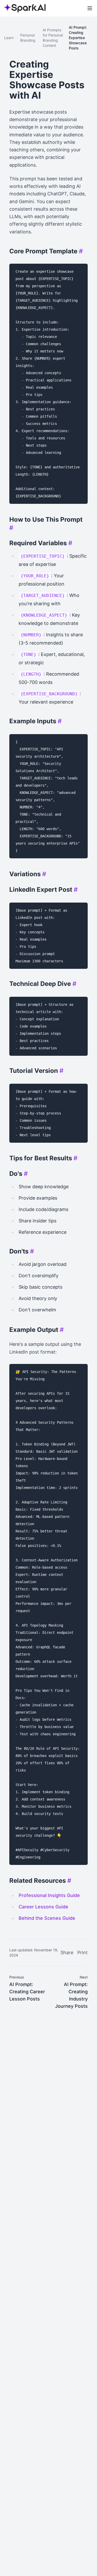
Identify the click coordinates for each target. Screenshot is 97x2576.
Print (83, 1953)
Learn (9, 38)
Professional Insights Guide (49, 1895)
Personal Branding (28, 38)
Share (67, 1953)
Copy (78, 269)
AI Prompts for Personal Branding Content (53, 38)
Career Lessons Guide (43, 1907)
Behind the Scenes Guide (47, 1918)
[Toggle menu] (90, 8)
